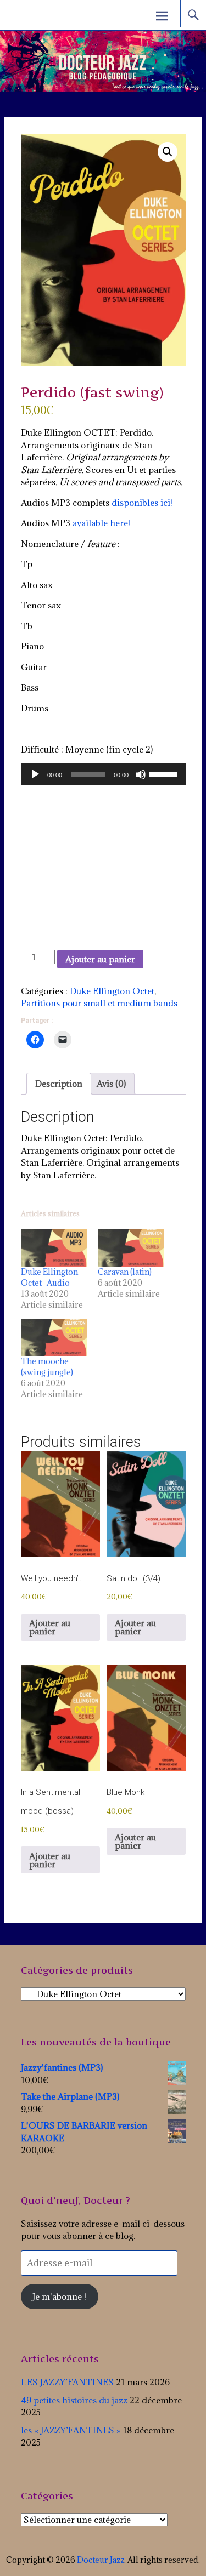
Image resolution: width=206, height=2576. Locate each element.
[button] (168, 152)
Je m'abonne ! (59, 2296)
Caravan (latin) (125, 1272)
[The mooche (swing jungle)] (54, 1338)
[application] (103, 774)
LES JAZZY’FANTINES (67, 2382)
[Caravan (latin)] (131, 1248)
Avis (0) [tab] (111, 1084)
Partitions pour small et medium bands (99, 1003)
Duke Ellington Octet (112, 991)
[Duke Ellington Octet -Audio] (54, 1248)
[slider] (165, 773)
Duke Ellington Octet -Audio (49, 1277)
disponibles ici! (142, 503)
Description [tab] (59, 1084)
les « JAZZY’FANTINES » (71, 2430)
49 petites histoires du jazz (74, 2400)
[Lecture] (35, 774)
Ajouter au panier (100, 959)
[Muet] (141, 774)
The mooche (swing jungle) (47, 1367)
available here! (100, 523)
